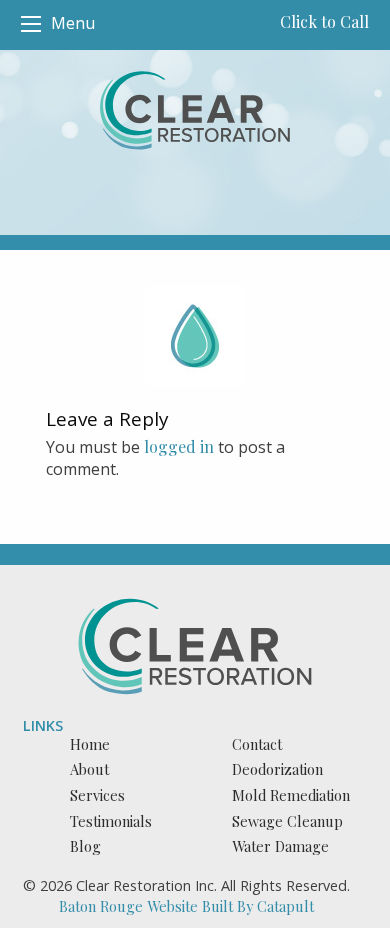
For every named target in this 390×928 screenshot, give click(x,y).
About (89, 769)
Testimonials (111, 821)
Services (97, 795)
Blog (85, 846)
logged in (179, 446)
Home (90, 744)
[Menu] (31, 24)
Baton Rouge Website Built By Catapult (186, 906)
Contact (257, 744)
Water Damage (280, 846)
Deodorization (277, 769)
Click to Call (324, 21)
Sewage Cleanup (287, 821)
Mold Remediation (291, 795)
